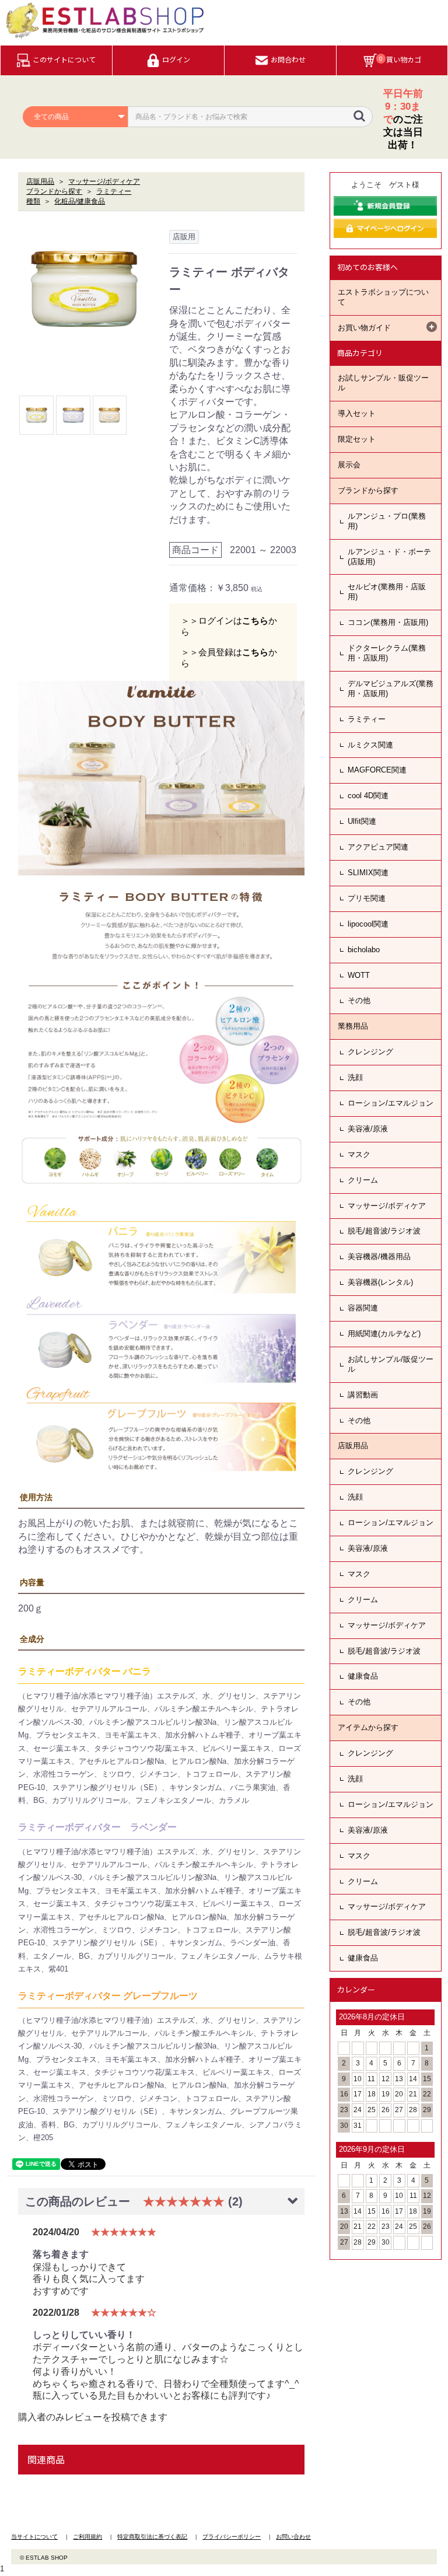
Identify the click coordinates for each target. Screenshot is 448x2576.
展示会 (349, 465)
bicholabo (364, 950)
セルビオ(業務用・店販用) (387, 592)
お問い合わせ (293, 2537)
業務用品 (353, 1026)
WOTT (359, 975)
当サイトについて (34, 2537)
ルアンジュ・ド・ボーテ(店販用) (389, 557)
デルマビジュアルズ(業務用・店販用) (391, 688)
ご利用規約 (87, 2537)
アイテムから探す (368, 1727)
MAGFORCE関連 (377, 770)
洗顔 (355, 1077)
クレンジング (370, 1052)
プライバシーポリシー (232, 2537)
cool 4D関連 (368, 796)
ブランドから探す (368, 490)
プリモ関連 (367, 898)
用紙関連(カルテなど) (384, 1334)
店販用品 (353, 1446)
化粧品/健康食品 (80, 201)
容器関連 (363, 1308)
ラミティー (367, 719)
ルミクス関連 (370, 745)
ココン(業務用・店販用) (388, 622)
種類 (33, 201)
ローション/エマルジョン (391, 1103)
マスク (359, 1154)
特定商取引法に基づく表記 (152, 2537)
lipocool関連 (368, 924)
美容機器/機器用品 (379, 1256)
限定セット (357, 439)
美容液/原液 (368, 1129)
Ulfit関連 (362, 821)
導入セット (357, 413)
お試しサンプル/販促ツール (391, 1364)
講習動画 (363, 1395)
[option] (84, 289)
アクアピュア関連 (378, 847)
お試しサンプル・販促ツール (383, 383)
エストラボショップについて (383, 297)
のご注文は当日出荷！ (403, 119)
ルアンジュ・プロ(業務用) (387, 521)
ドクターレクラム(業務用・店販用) (387, 653)
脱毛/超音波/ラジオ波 (384, 1231)
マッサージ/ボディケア (387, 1206)
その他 (359, 1000)
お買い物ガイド (364, 328)
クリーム (363, 1180)
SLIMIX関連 (368, 873)
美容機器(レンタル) (380, 1282)
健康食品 (363, 1676)
